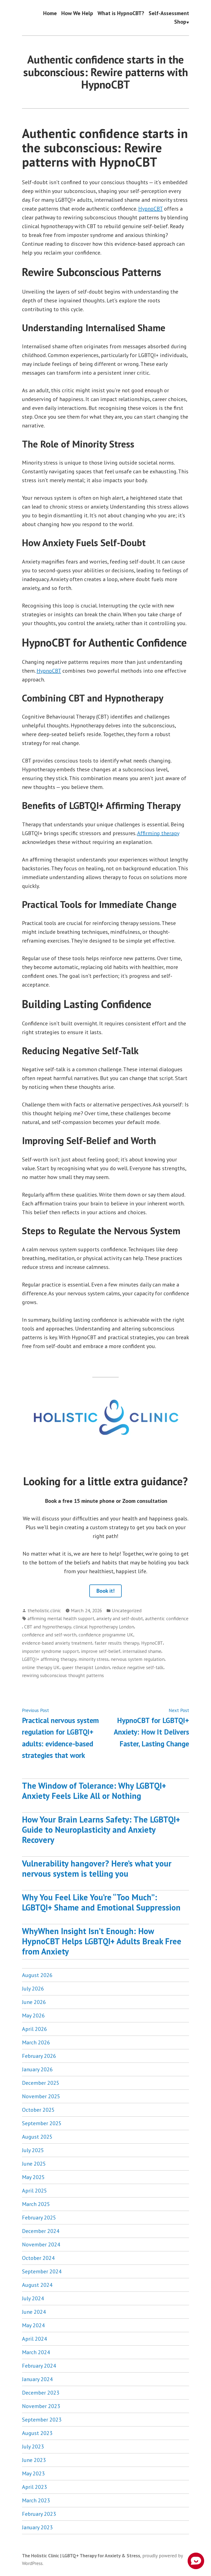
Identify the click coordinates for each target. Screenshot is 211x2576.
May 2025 (33, 2177)
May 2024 (33, 2325)
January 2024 (37, 2379)
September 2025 (42, 2123)
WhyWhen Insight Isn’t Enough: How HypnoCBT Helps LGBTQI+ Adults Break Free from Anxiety (102, 1941)
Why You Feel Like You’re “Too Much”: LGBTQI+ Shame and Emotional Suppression (101, 1902)
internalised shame (142, 1651)
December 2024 (41, 2231)
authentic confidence (167, 1618)
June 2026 (34, 2002)
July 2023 (33, 2447)
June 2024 (34, 2312)
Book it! (105, 1591)
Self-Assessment (169, 13)
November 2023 (41, 2406)
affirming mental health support (61, 1618)
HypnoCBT (150, 209)
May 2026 (33, 2015)
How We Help (77, 13)
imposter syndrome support (50, 1651)
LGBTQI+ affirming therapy (49, 1659)
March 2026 (36, 2042)
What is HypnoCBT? (121, 13)
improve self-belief (101, 1651)
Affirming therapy (158, 833)
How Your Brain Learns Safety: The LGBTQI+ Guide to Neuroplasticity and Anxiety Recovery (101, 1830)
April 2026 (34, 2029)
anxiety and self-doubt (120, 1618)
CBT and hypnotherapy (48, 1627)
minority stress (94, 1659)
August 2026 (37, 1975)
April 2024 (34, 2339)
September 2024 (42, 2271)
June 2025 (34, 2164)
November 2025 (41, 2096)
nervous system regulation (138, 1659)
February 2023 (39, 2514)
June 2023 (34, 2460)
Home (50, 13)
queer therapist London (86, 1667)
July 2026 (33, 1989)
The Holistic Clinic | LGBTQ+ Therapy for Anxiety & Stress (81, 2556)
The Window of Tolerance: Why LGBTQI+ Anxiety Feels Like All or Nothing (94, 1791)
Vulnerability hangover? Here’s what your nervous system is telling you (97, 1868)
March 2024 (36, 2352)
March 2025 (36, 2204)
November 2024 (41, 2244)
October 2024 (38, 2258)
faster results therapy (117, 1643)
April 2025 (34, 2191)
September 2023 (42, 2420)
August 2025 (37, 2137)
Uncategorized (127, 1610)
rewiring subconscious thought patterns (63, 1675)
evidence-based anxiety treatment (57, 1643)
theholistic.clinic (44, 1610)
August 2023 (37, 2433)
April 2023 (34, 2487)
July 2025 (33, 2150)
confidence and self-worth (49, 1635)
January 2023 (37, 2527)
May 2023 (33, 2473)
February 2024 (39, 2366)
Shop (180, 22)
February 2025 (39, 2218)
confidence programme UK (106, 1635)
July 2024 (33, 2298)
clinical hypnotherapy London (104, 1627)
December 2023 (41, 2393)
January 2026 (37, 2069)
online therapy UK (41, 1667)
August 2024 (37, 2285)
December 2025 (41, 2083)
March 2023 (36, 2500)
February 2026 (39, 2056)
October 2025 (38, 2110)
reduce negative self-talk (138, 1667)
